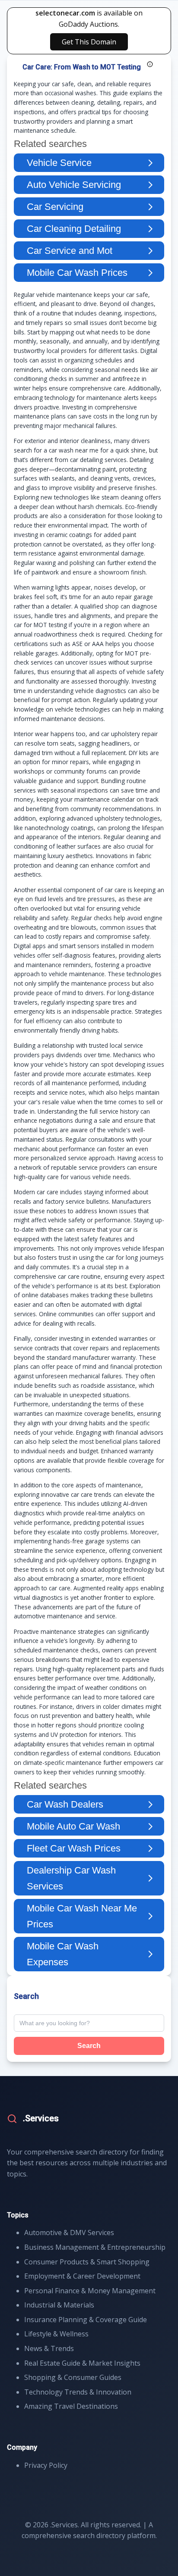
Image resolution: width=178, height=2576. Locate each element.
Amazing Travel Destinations (71, 2406)
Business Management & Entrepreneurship (95, 2247)
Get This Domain (89, 42)
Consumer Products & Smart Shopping (87, 2262)
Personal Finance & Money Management (90, 2291)
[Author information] (150, 64)
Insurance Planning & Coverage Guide (86, 2320)
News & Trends (49, 2348)
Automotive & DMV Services (69, 2233)
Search (89, 2046)
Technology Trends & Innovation (78, 2392)
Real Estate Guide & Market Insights (82, 2363)
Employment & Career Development (82, 2276)
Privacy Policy (46, 2465)
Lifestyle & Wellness (56, 2334)
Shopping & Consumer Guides (73, 2377)
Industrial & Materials (59, 2305)
